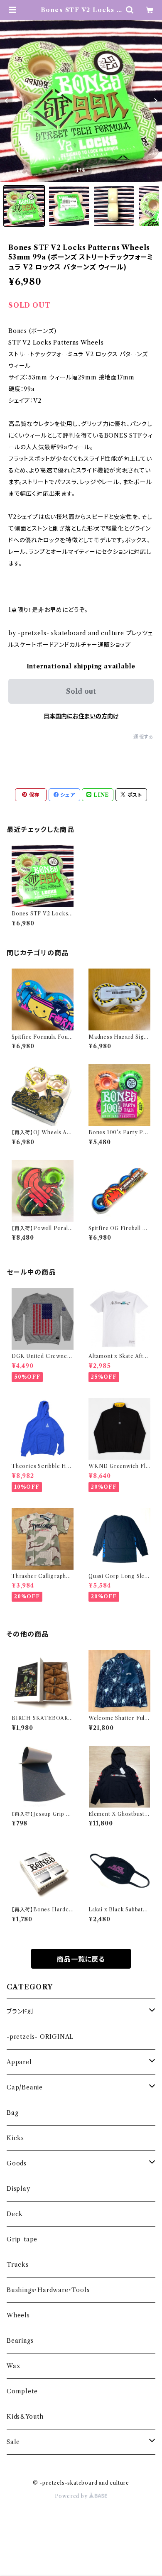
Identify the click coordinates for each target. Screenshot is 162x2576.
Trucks (18, 2265)
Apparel (19, 2062)
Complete (22, 2391)
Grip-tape (22, 2239)
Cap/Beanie (25, 2087)
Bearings (20, 2341)
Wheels (18, 2315)
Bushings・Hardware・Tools (48, 2290)
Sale (13, 2442)
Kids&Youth (25, 2417)
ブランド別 (20, 2011)
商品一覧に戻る (81, 1959)
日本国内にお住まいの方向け (81, 716)
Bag (12, 2113)
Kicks (15, 2138)
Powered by (72, 2496)
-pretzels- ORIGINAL (40, 2037)
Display (18, 2189)
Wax (13, 2366)
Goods (17, 2163)
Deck (15, 2214)
